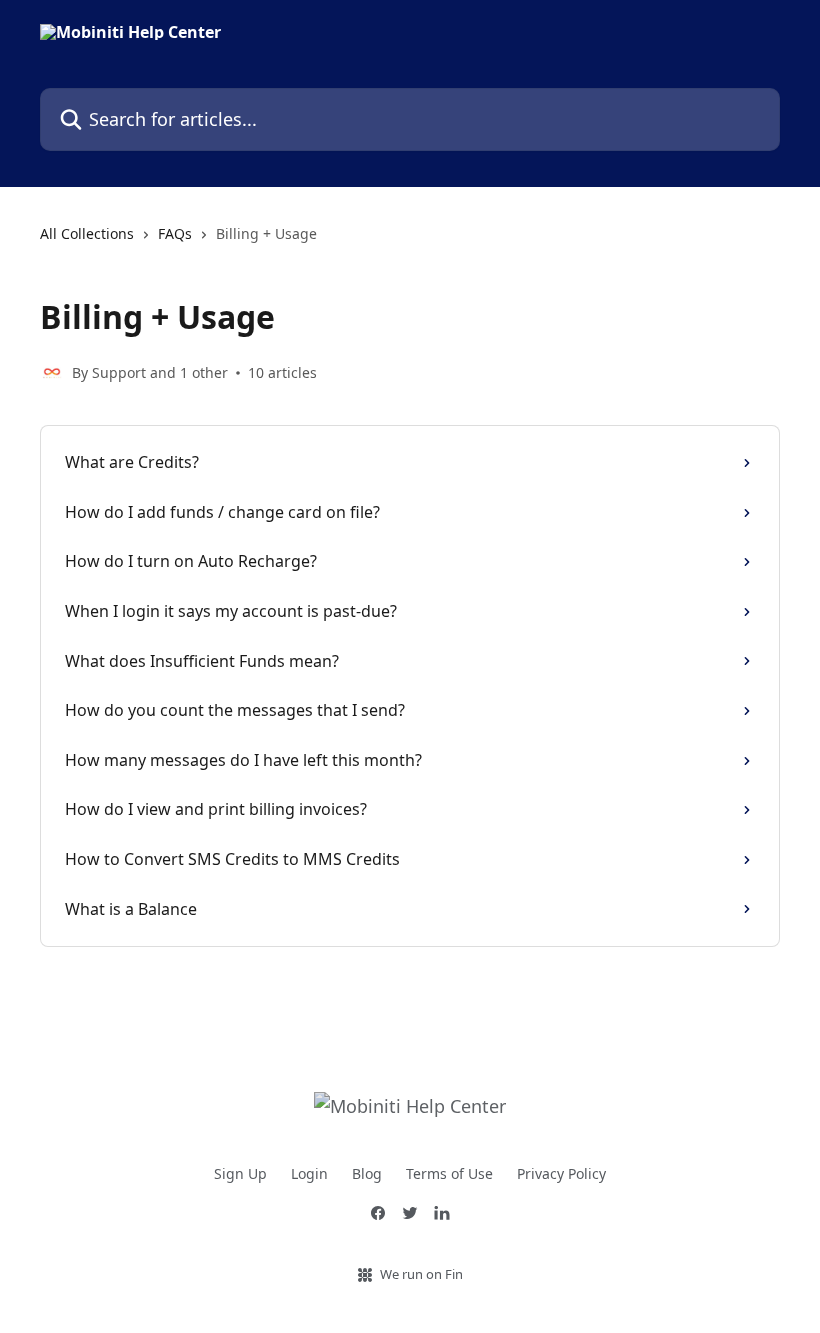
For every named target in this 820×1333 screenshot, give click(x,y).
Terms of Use (449, 1173)
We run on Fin (421, 1274)
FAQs (175, 233)
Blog (367, 1173)
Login (309, 1173)
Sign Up (240, 1173)
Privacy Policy (561, 1173)
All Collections (87, 233)
